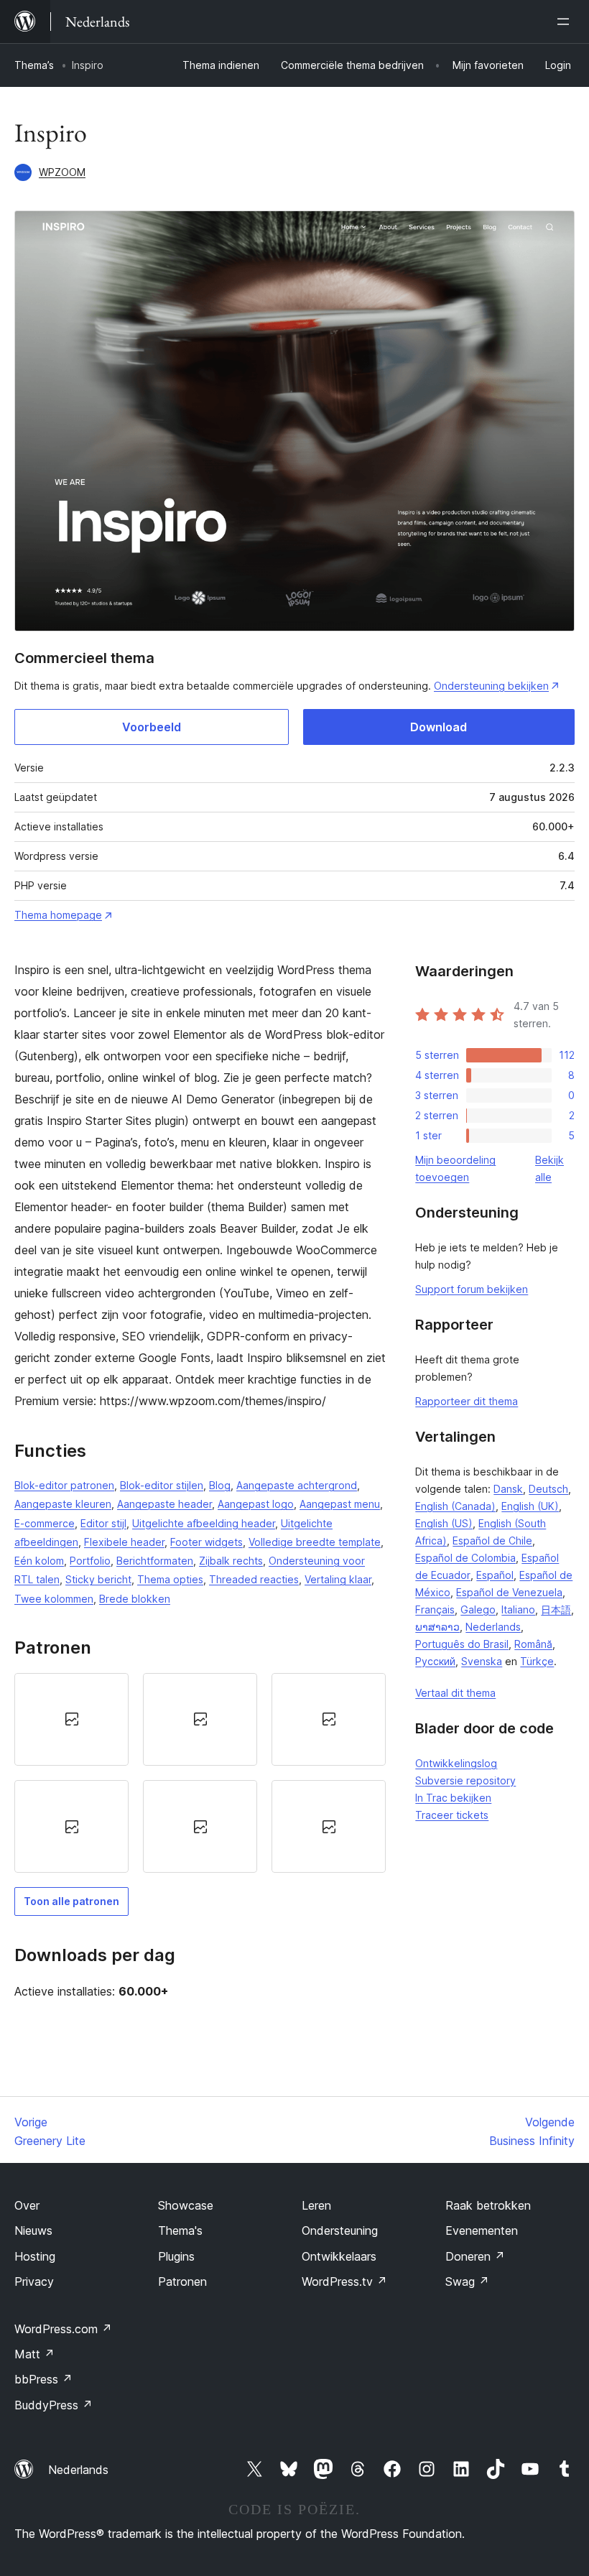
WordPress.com (63, 2329)
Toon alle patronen (71, 1901)
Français (435, 1609)
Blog (220, 1485)
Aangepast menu (340, 1504)
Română (533, 1644)
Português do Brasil (462, 1644)
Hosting (35, 2256)
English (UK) (530, 1506)
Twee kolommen (54, 1599)
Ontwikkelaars (339, 2256)
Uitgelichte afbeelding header (204, 1523)
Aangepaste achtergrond (297, 1485)
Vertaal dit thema (455, 1693)
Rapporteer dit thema (467, 1401)
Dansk (508, 1489)
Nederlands (493, 1627)
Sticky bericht (98, 1579)
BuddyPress (54, 2405)
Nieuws (33, 2230)
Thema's (180, 2230)
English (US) (444, 1523)
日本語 (556, 1609)
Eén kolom (39, 1561)
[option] (71, 1719)
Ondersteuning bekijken (491, 686)
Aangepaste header (164, 1504)
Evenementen (482, 2230)
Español (495, 1575)
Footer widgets (207, 1542)
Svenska (482, 1661)
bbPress (43, 2379)
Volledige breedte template (315, 1542)
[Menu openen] (566, 22)
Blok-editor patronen (64, 1485)
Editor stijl (103, 1523)
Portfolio (90, 1561)
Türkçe (537, 1661)
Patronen (182, 2281)
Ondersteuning (340, 2230)
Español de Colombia (465, 1558)
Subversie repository (465, 1780)
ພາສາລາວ (437, 1627)
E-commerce (45, 1523)
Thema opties (170, 1579)
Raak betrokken (488, 2205)
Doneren (475, 2256)
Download (439, 727)
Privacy (34, 2281)
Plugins (176, 2256)
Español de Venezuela (509, 1592)
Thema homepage (58, 915)
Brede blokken (135, 1599)
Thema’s (34, 65)
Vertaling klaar (338, 1579)
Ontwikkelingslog (456, 1763)
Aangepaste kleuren (63, 1504)
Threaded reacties (254, 1579)
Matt (34, 2354)
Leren (316, 2205)
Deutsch (548, 1489)
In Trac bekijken (453, 1798)
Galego (478, 1609)
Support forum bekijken (472, 1289)
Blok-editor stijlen (162, 1485)
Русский (435, 1661)
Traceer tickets (452, 1815)
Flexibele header (124, 1542)
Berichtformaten (155, 1561)
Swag (467, 2281)
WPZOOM (62, 172)
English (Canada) (455, 1506)
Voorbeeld (152, 727)
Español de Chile (492, 1540)
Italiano (518, 1609)
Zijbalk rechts (231, 1561)
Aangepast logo (256, 1504)
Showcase (186, 2205)
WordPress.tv (344, 2281)
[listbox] (200, 1773)
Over (27, 2205)
